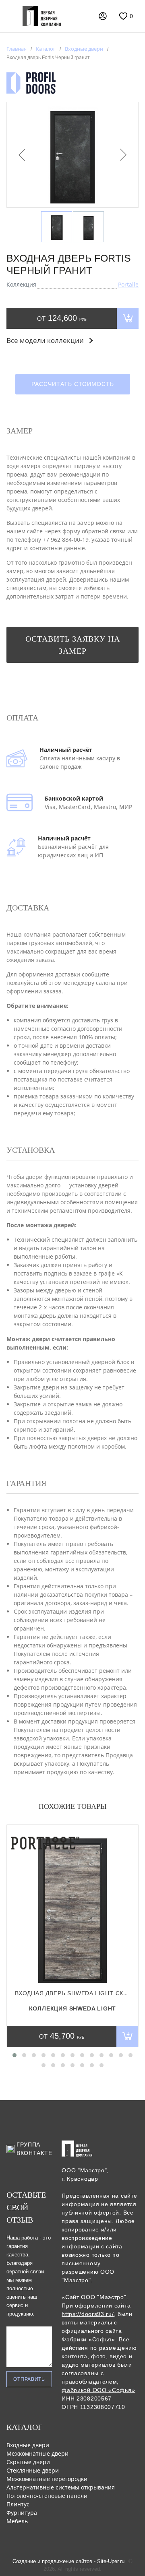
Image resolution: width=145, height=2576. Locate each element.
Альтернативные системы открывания (61, 2487)
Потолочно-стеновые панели (47, 2496)
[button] (14, 2055)
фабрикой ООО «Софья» (98, 2390)
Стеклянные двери (33, 2470)
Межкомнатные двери (37, 2453)
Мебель (17, 2521)
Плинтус (18, 2504)
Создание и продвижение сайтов (52, 2561)
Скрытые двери (28, 2462)
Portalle (128, 284)
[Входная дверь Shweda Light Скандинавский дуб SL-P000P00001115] (72, 1907)
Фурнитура (22, 2513)
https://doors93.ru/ (88, 2314)
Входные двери (28, 2445)
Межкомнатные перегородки (47, 2479)
